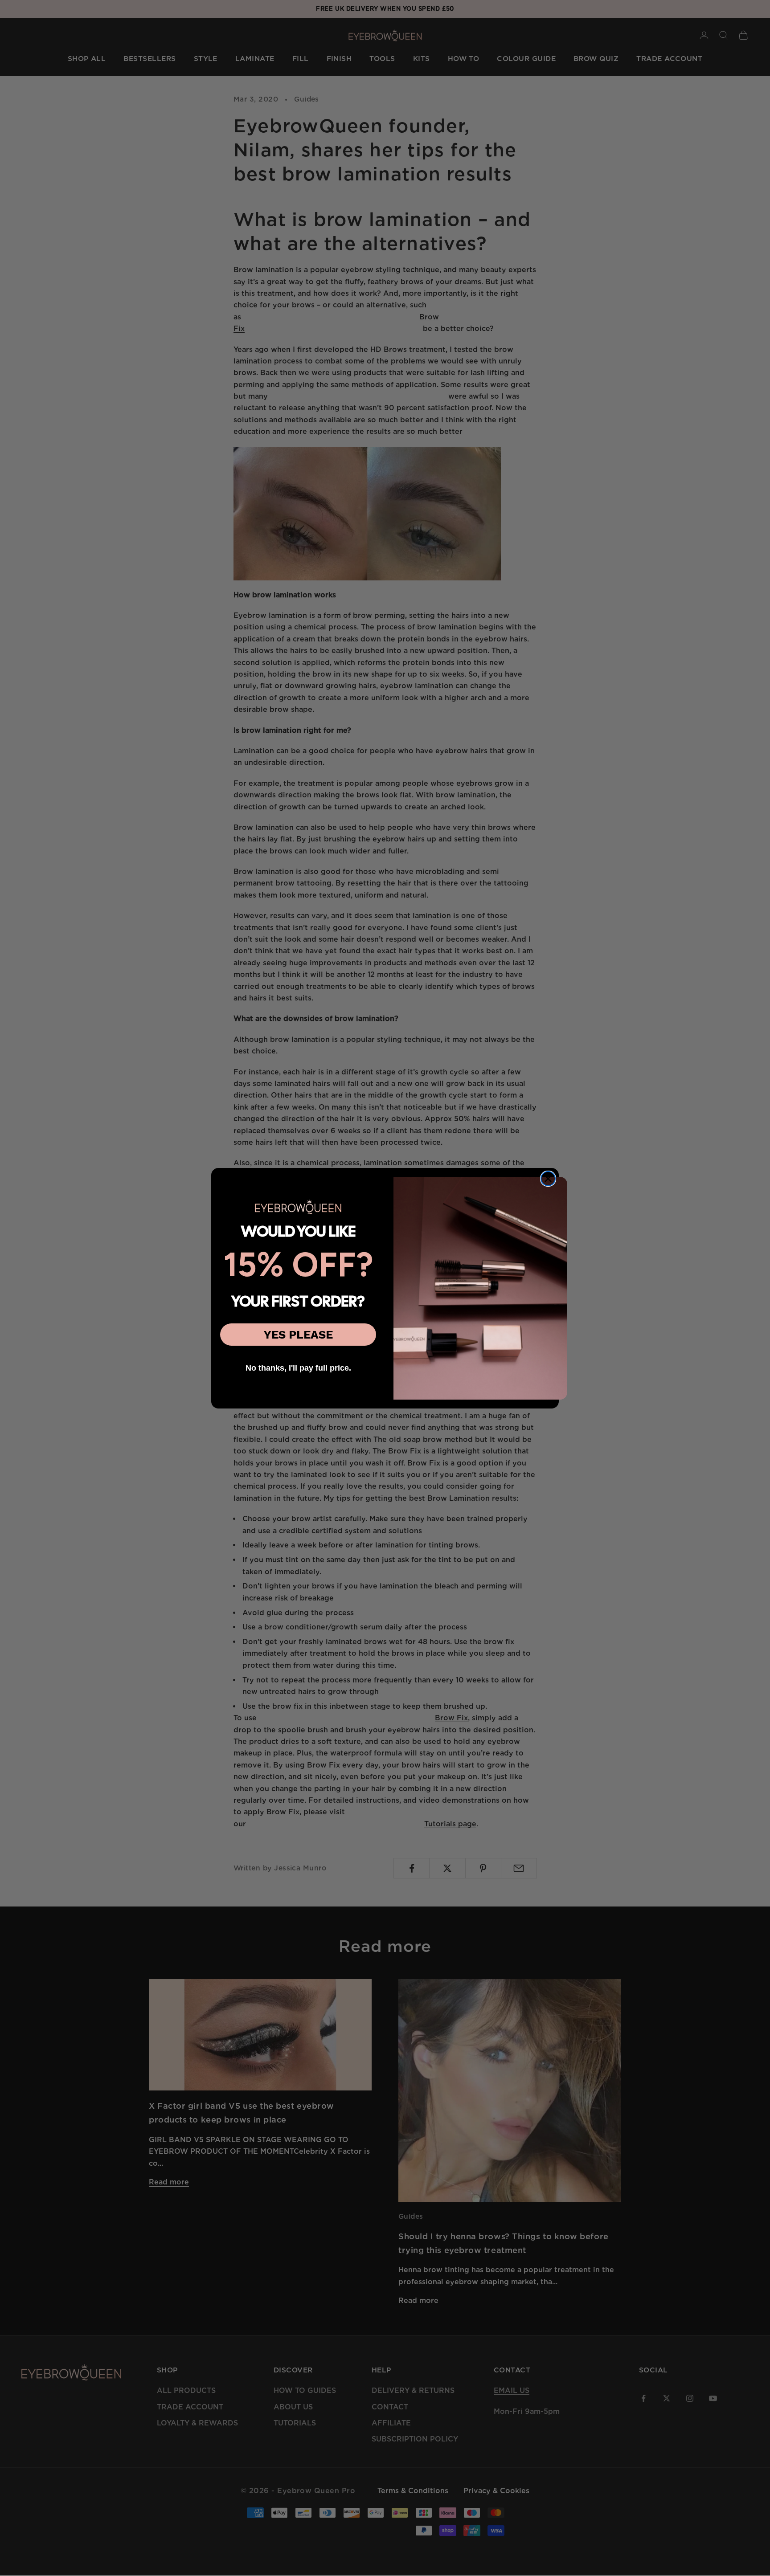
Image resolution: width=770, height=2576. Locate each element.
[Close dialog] (548, 1179)
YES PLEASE (298, 1335)
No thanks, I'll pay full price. (298, 1368)
